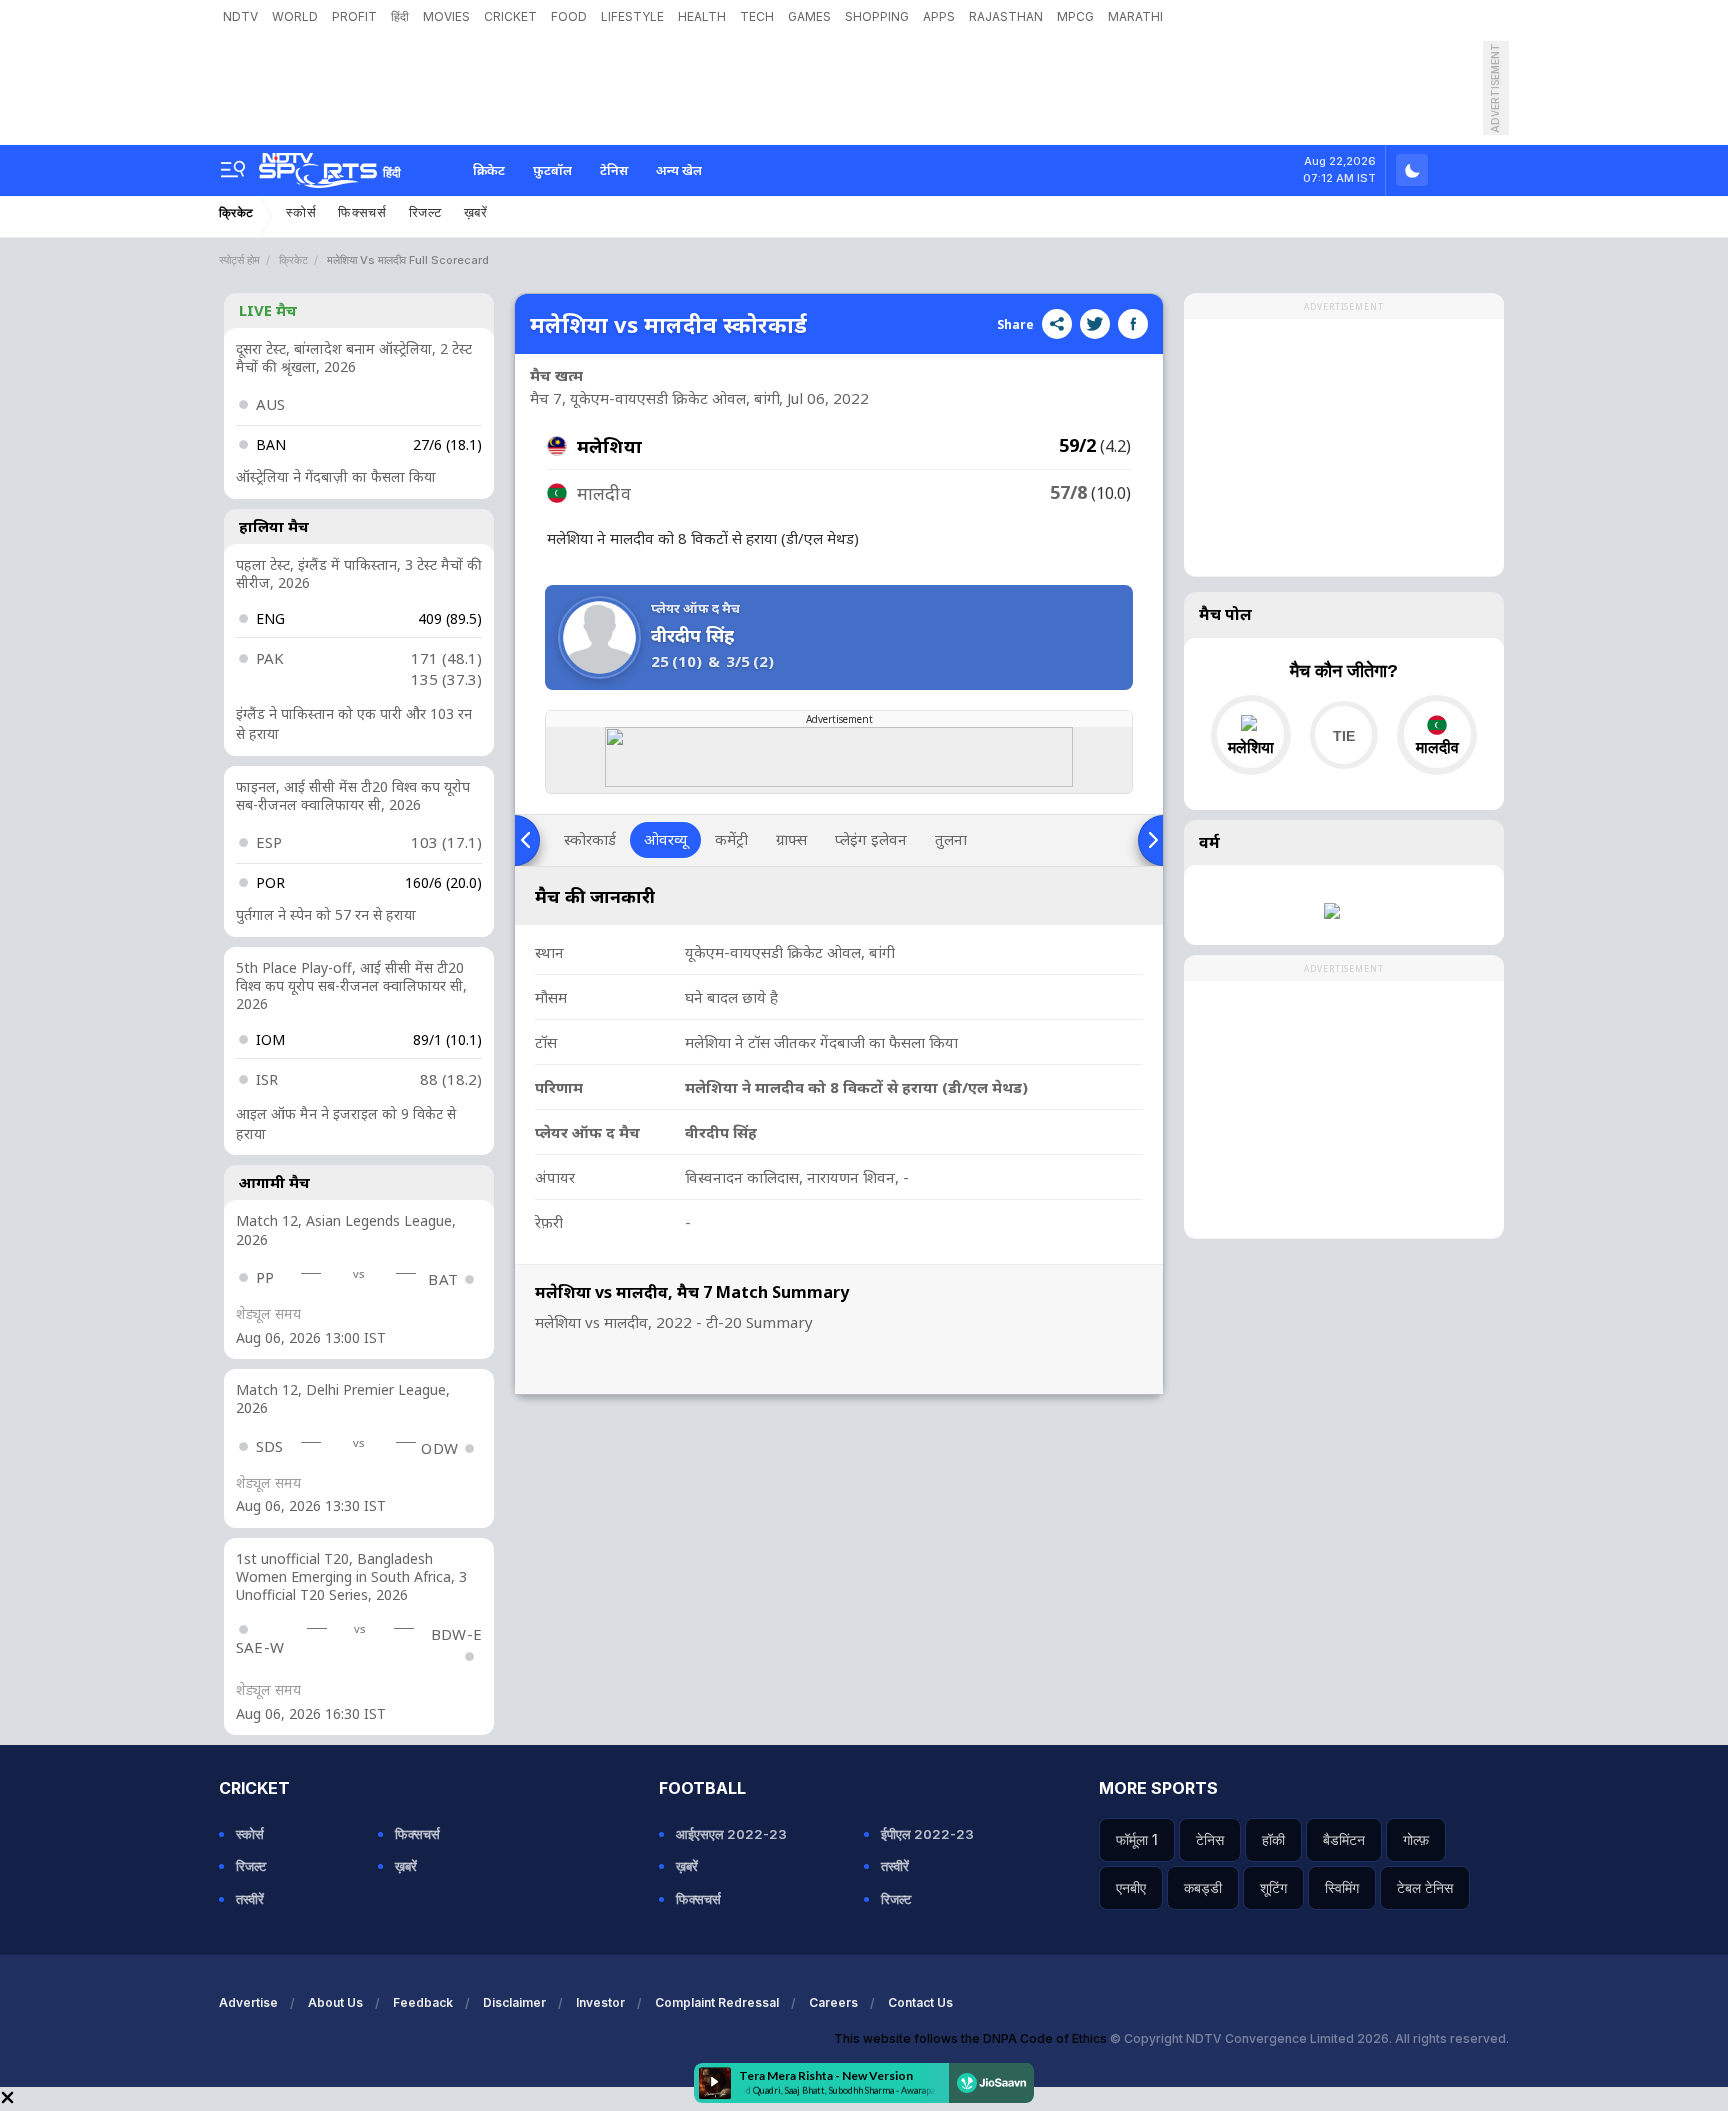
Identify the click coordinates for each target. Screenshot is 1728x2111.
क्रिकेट (489, 170)
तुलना (951, 839)
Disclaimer (514, 2002)
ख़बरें (476, 212)
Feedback (423, 2002)
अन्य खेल (679, 170)
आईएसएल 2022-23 (731, 1834)
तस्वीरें (250, 1899)
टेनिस (614, 170)
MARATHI (1135, 16)
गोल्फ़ (1416, 1839)
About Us (335, 2002)
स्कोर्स (301, 212)
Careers (833, 2002)
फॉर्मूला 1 (1137, 1839)
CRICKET (510, 16)
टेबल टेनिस (1425, 1887)
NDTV (240, 16)
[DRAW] (1343, 735)
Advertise (248, 2002)
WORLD (295, 16)
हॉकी (1273, 1839)
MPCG (1075, 16)
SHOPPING (877, 16)
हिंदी (400, 16)
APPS (939, 16)
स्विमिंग (1342, 1887)
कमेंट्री (731, 839)
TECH (757, 16)
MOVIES (446, 16)
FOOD (569, 16)
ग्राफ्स (791, 839)
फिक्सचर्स (362, 212)
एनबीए (1131, 1887)
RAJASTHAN (1006, 16)
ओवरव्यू (665, 839)
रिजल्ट (425, 212)
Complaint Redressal (717, 2002)
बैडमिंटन (1344, 1839)
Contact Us (920, 2002)
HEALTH (702, 16)
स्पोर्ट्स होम (239, 260)
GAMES (809, 16)
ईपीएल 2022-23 (927, 1834)
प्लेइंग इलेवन (871, 839)
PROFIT (354, 16)
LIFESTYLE (632, 16)
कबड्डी (1203, 1887)
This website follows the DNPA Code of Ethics (972, 2038)
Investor (600, 2002)
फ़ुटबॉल (552, 170)
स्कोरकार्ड (590, 839)
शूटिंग (1273, 1887)
